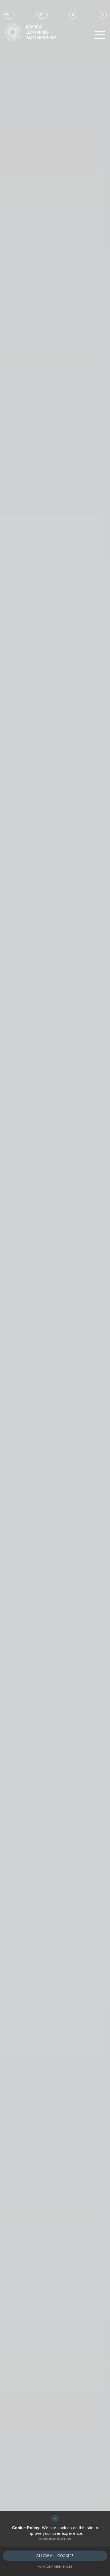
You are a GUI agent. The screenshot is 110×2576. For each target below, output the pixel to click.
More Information (55, 2539)
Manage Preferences (55, 2566)
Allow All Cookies (55, 2556)
